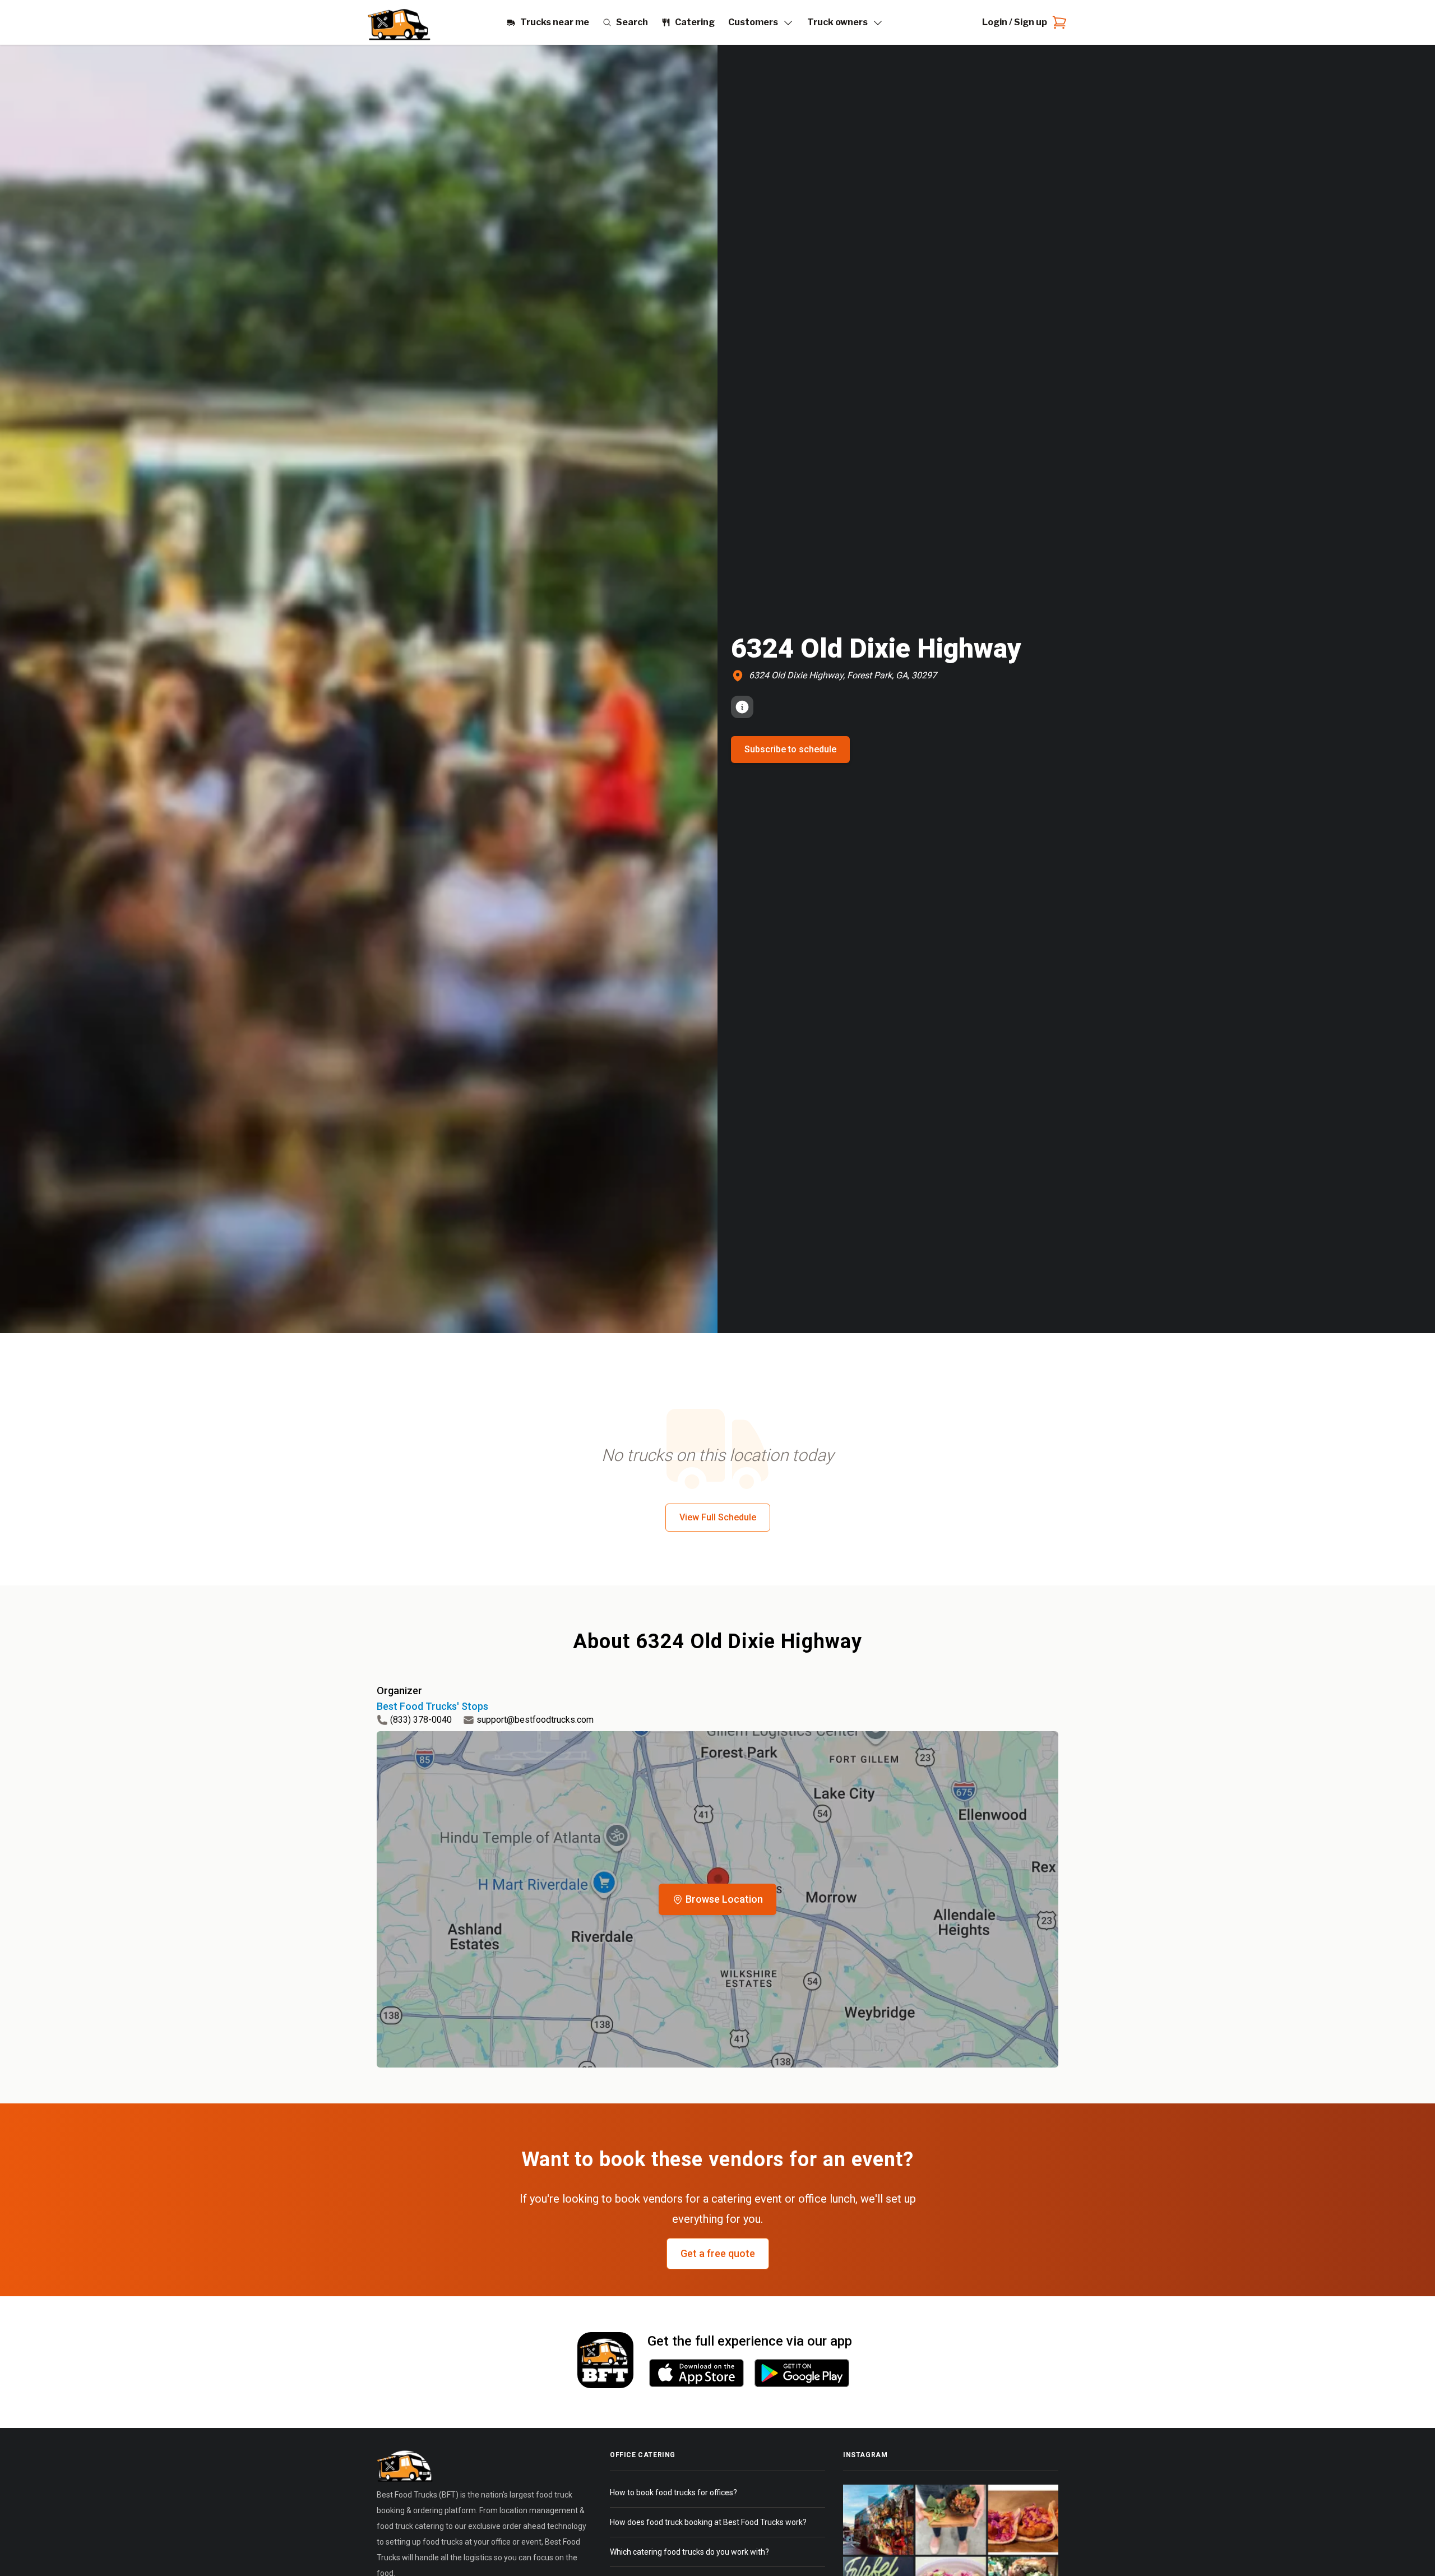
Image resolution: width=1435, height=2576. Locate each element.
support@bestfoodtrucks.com (535, 1720)
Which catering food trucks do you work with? (689, 2552)
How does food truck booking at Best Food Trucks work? (708, 2522)
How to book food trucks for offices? (673, 2492)
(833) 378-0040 (421, 1720)
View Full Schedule (718, 1517)
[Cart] (1057, 22)
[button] (717, 1899)
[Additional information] (742, 707)
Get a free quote (718, 2253)
